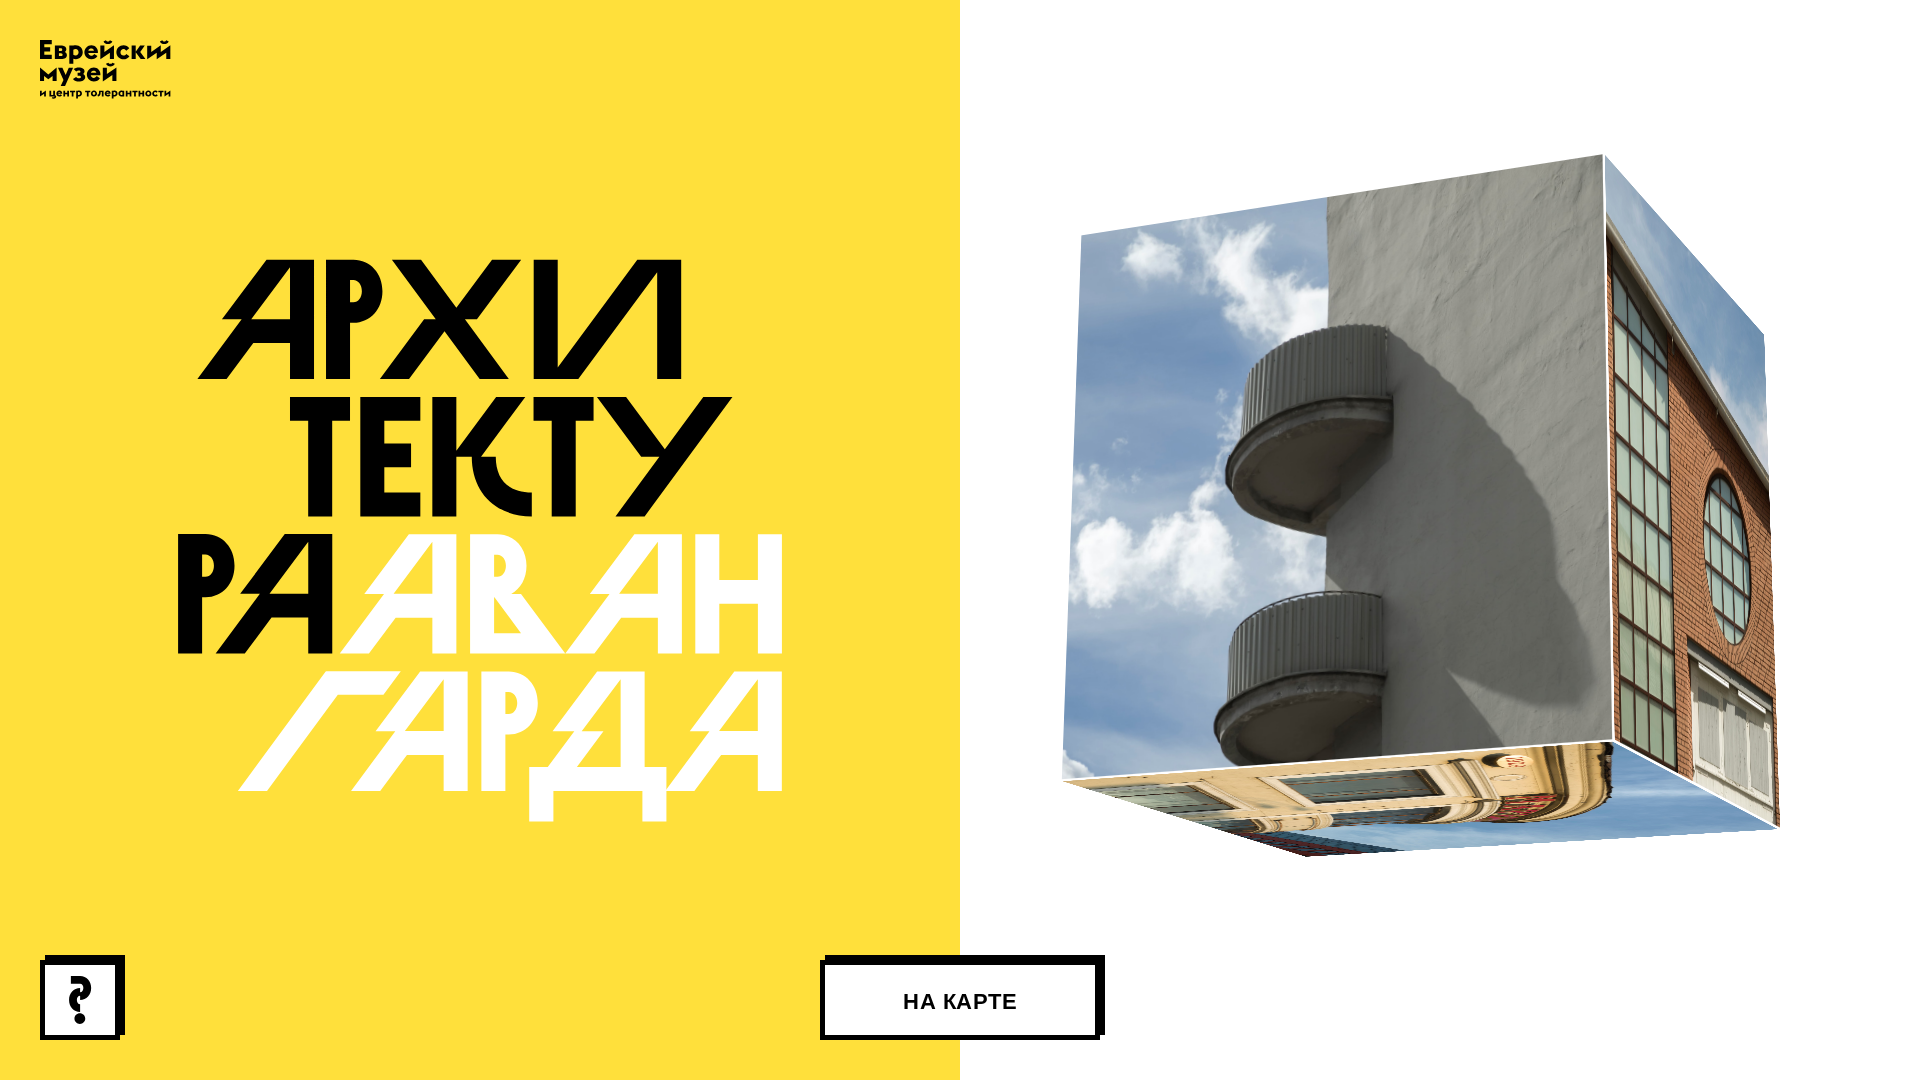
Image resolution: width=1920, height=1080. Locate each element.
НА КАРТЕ (960, 1001)
